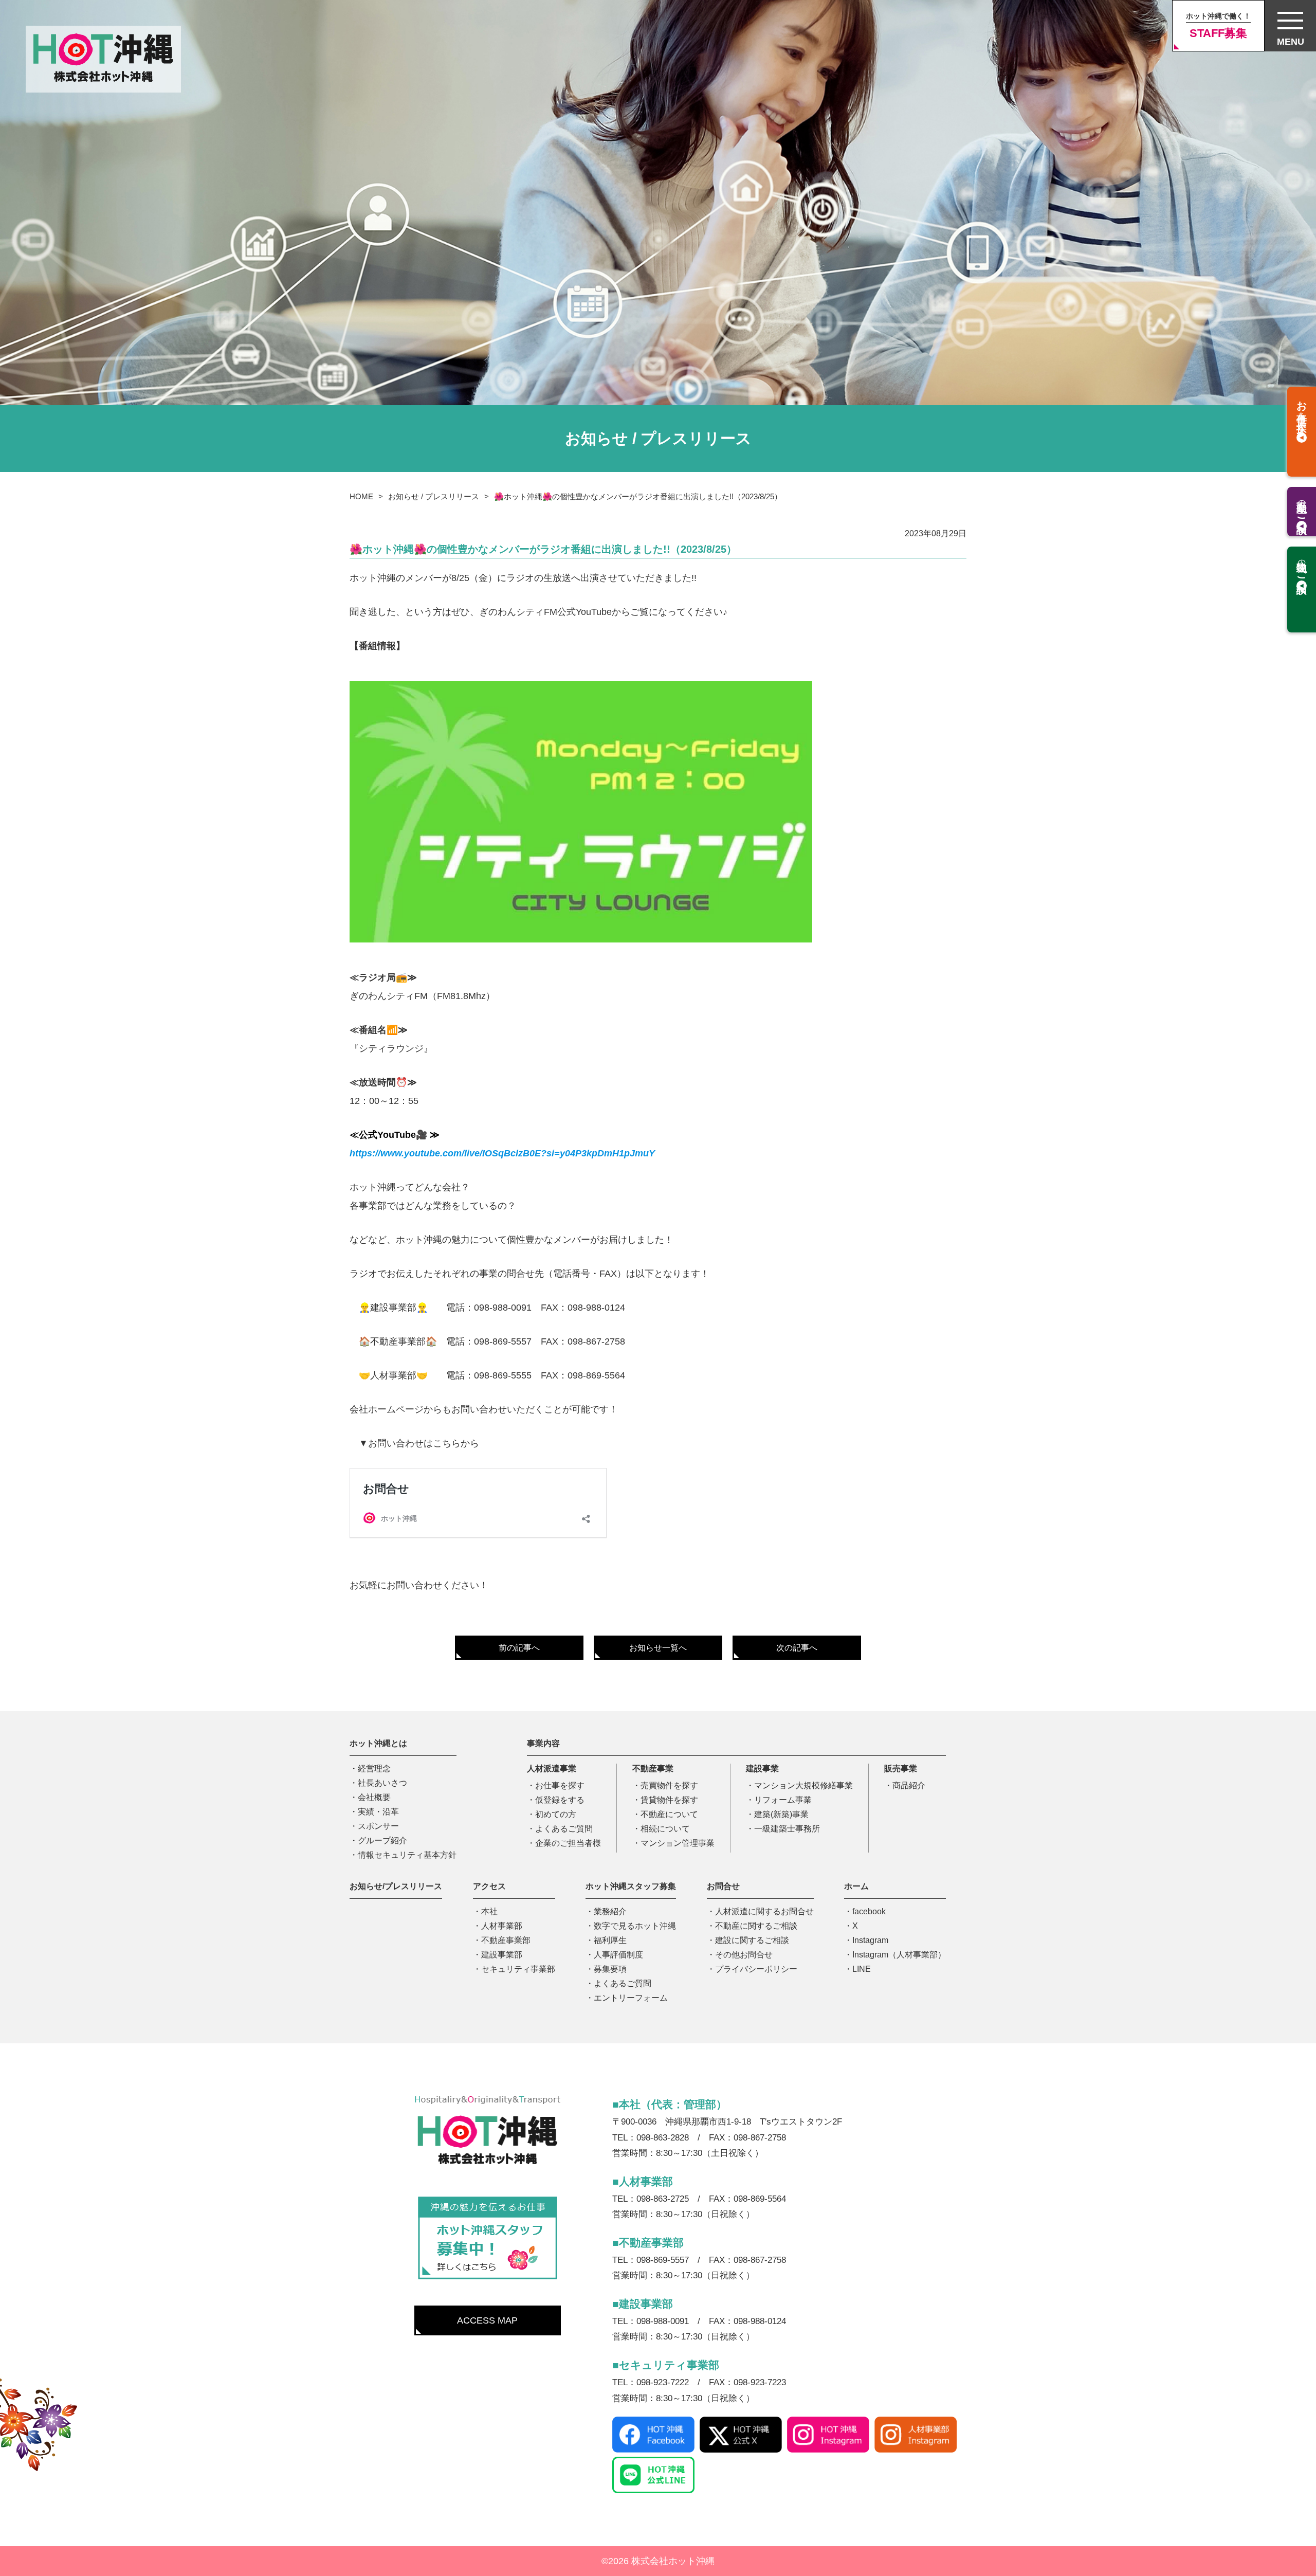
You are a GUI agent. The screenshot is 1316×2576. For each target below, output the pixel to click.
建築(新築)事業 (781, 1814)
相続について (665, 1829)
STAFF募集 (1218, 26)
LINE (862, 1969)
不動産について (669, 1814)
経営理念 (374, 1768)
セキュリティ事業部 (518, 1969)
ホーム (856, 1886)
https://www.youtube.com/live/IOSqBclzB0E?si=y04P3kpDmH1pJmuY (502, 1153)
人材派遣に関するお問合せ (764, 1911)
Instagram (870, 1940)
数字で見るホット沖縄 (635, 1926)
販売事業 (901, 1768)
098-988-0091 (503, 1308)
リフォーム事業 (783, 1800)
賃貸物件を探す (669, 1800)
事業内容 (543, 1743)
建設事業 (762, 1768)
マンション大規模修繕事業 (803, 1785)
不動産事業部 (506, 1940)
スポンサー (378, 1826)
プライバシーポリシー (756, 1969)
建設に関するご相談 (752, 1940)
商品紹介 (909, 1785)
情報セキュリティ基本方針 (407, 1855)
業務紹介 (610, 1911)
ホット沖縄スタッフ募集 (631, 1886)
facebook (869, 1911)
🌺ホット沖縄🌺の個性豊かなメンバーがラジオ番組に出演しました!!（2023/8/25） (638, 496)
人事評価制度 (618, 1955)
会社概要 (374, 1797)
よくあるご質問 (564, 1829)
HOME (361, 496)
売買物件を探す (669, 1785)
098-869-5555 (503, 1375)
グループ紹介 (382, 1840)
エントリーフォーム (631, 1998)
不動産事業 (653, 1768)
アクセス (489, 1886)
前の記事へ (519, 1648)
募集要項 (610, 1969)
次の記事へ (797, 1648)
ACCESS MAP (487, 2320)
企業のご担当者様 (568, 1843)
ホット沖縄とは (378, 1743)
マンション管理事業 (678, 1843)
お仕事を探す (560, 1785)
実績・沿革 (378, 1812)
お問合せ (723, 1886)
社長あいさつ (382, 1783)
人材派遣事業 (552, 1768)
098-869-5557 (503, 1341)
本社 (489, 1911)
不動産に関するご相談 (756, 1926)
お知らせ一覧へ (658, 1648)
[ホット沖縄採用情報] (488, 2239)
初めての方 (556, 1814)
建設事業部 (502, 1955)
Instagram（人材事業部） (899, 1955)
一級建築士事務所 (787, 1829)
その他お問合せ (744, 1955)
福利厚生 (610, 1940)
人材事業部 (502, 1926)
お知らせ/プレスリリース (396, 1886)
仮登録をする (560, 1800)
